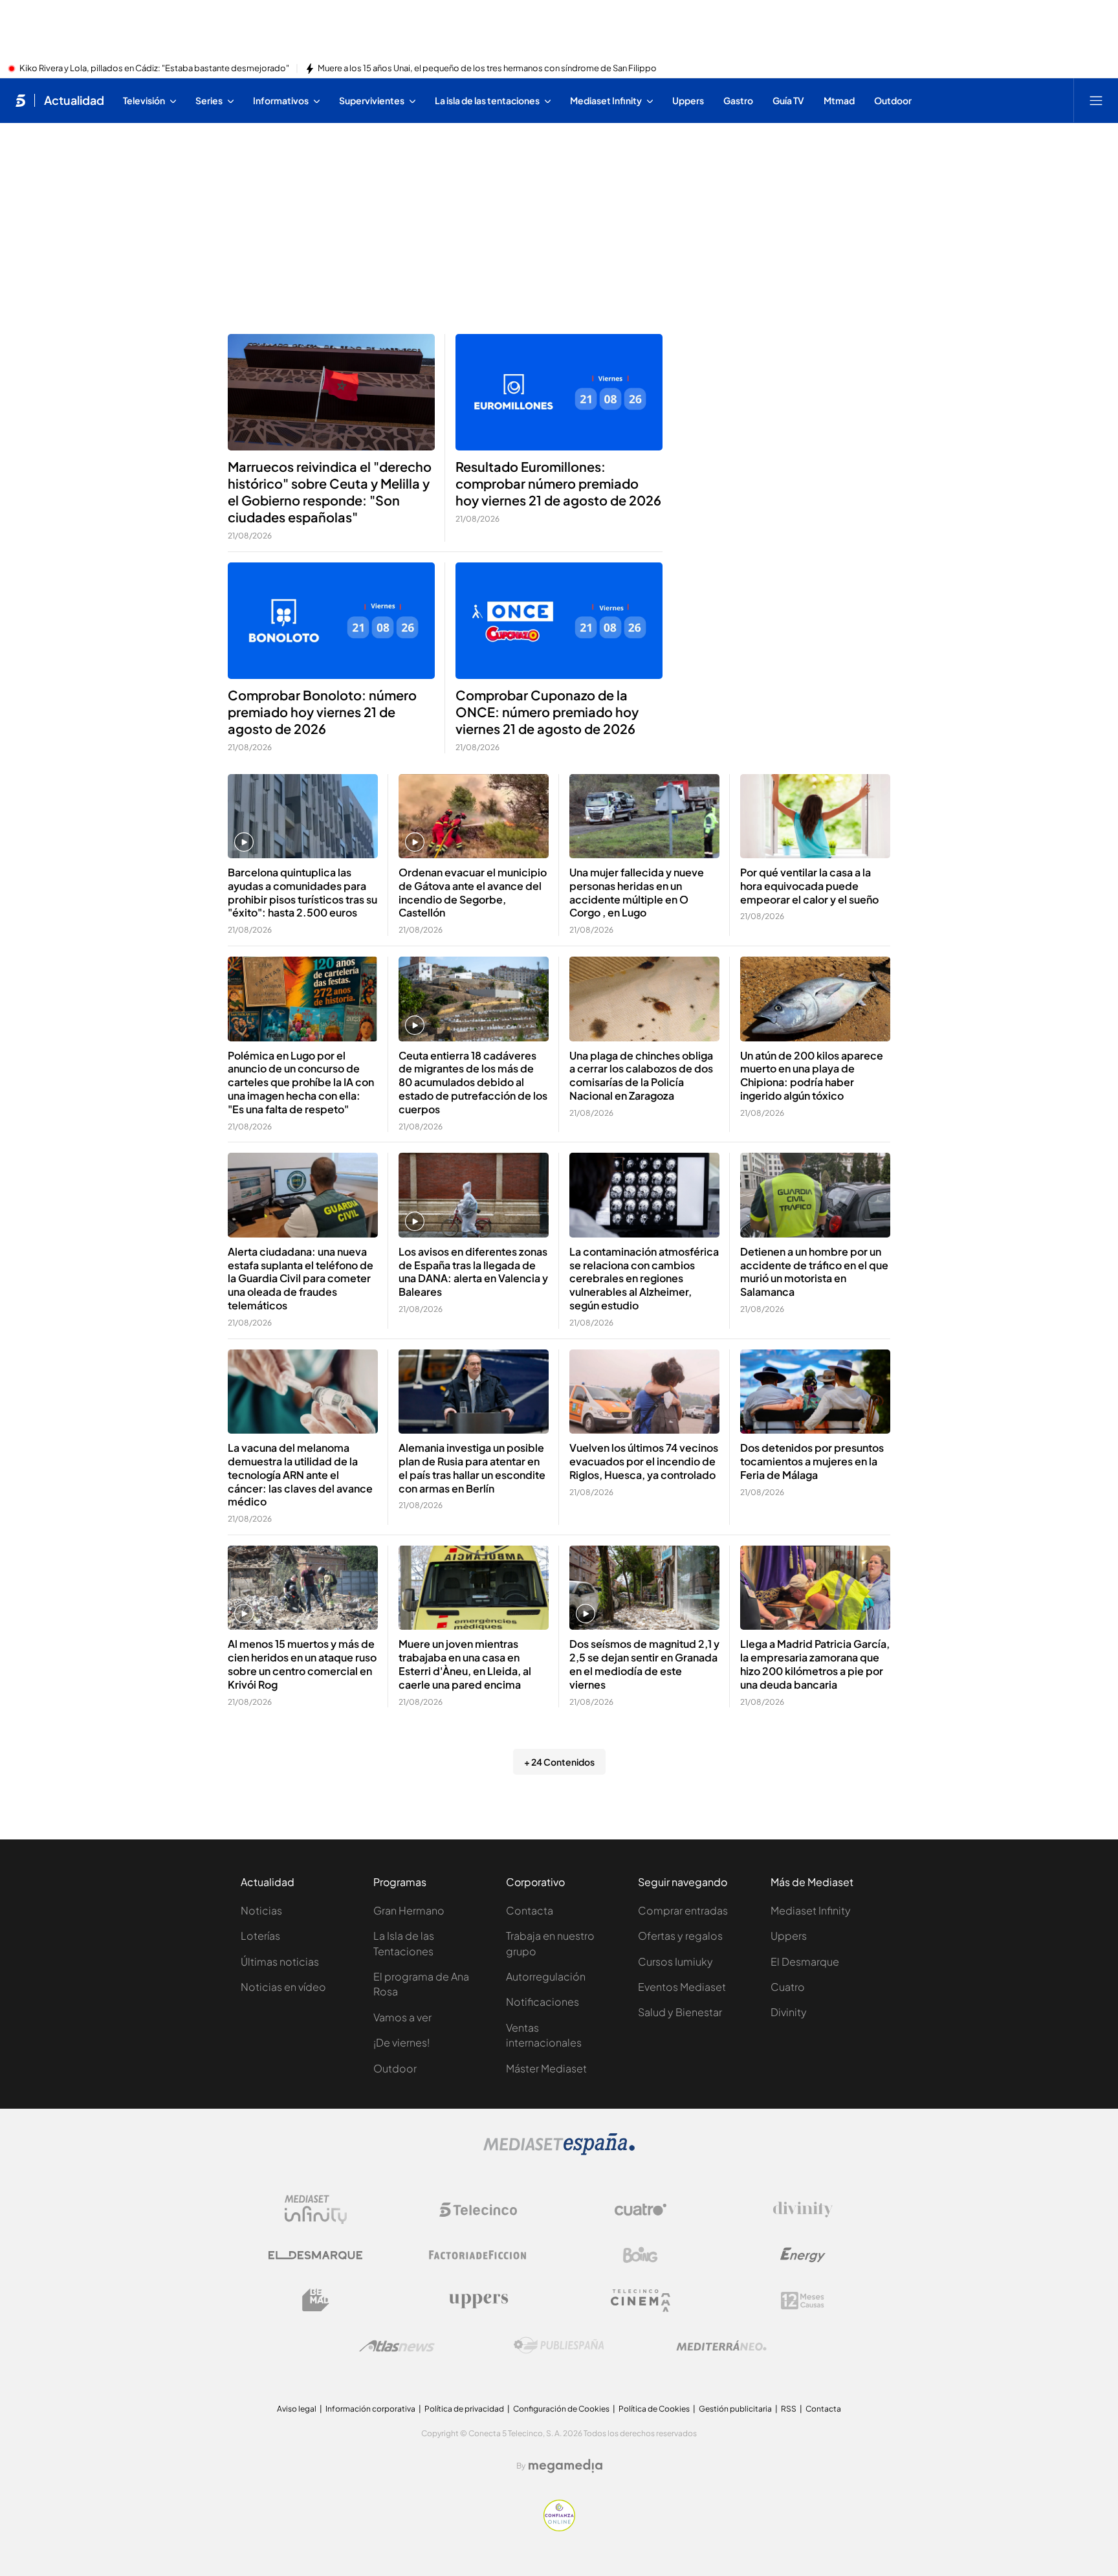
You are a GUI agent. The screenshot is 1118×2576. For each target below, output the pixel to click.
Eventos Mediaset (682, 1987)
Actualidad (74, 100)
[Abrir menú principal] (1096, 100)
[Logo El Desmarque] (315, 2255)
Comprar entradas (683, 1910)
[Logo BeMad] (316, 2300)
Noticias (261, 1910)
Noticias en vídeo (283, 1987)
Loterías (260, 1936)
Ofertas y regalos (680, 1936)
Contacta (530, 1910)
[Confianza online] (559, 2527)
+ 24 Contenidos (559, 1762)
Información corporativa (370, 2409)
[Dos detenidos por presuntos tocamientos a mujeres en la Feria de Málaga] (815, 1392)
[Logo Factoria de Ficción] (478, 2255)
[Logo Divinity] (803, 2210)
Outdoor (395, 2068)
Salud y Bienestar (680, 2012)
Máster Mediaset (546, 2068)
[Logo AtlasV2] (397, 2346)
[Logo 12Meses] (803, 2301)
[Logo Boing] (641, 2255)
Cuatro (788, 1987)
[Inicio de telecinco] (20, 100)
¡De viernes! (401, 2042)
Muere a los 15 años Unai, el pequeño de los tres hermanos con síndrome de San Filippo (487, 69)
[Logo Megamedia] (565, 2466)
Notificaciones (543, 2002)
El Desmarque (805, 1961)
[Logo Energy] (803, 2255)
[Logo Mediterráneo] (721, 2346)
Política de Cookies (654, 2409)
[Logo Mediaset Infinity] (316, 2210)
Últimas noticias (280, 1961)
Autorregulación (546, 1976)
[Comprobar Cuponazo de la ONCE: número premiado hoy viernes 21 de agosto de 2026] (559, 621)
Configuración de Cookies (561, 2409)
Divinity (789, 2012)
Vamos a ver (402, 2017)
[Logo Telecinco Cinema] (641, 2301)
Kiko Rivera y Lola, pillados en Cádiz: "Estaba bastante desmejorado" (154, 69)
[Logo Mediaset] (559, 2151)
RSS (789, 2409)
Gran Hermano (409, 1910)
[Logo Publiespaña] (559, 2346)
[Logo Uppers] (478, 2300)
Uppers (789, 1936)
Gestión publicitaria (735, 2409)
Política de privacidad (464, 2409)
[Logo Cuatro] (641, 2210)
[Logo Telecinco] (478, 2210)
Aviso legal (297, 2409)
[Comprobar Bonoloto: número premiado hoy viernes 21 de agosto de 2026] (331, 621)
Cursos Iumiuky (675, 1961)
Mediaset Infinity (811, 1910)
